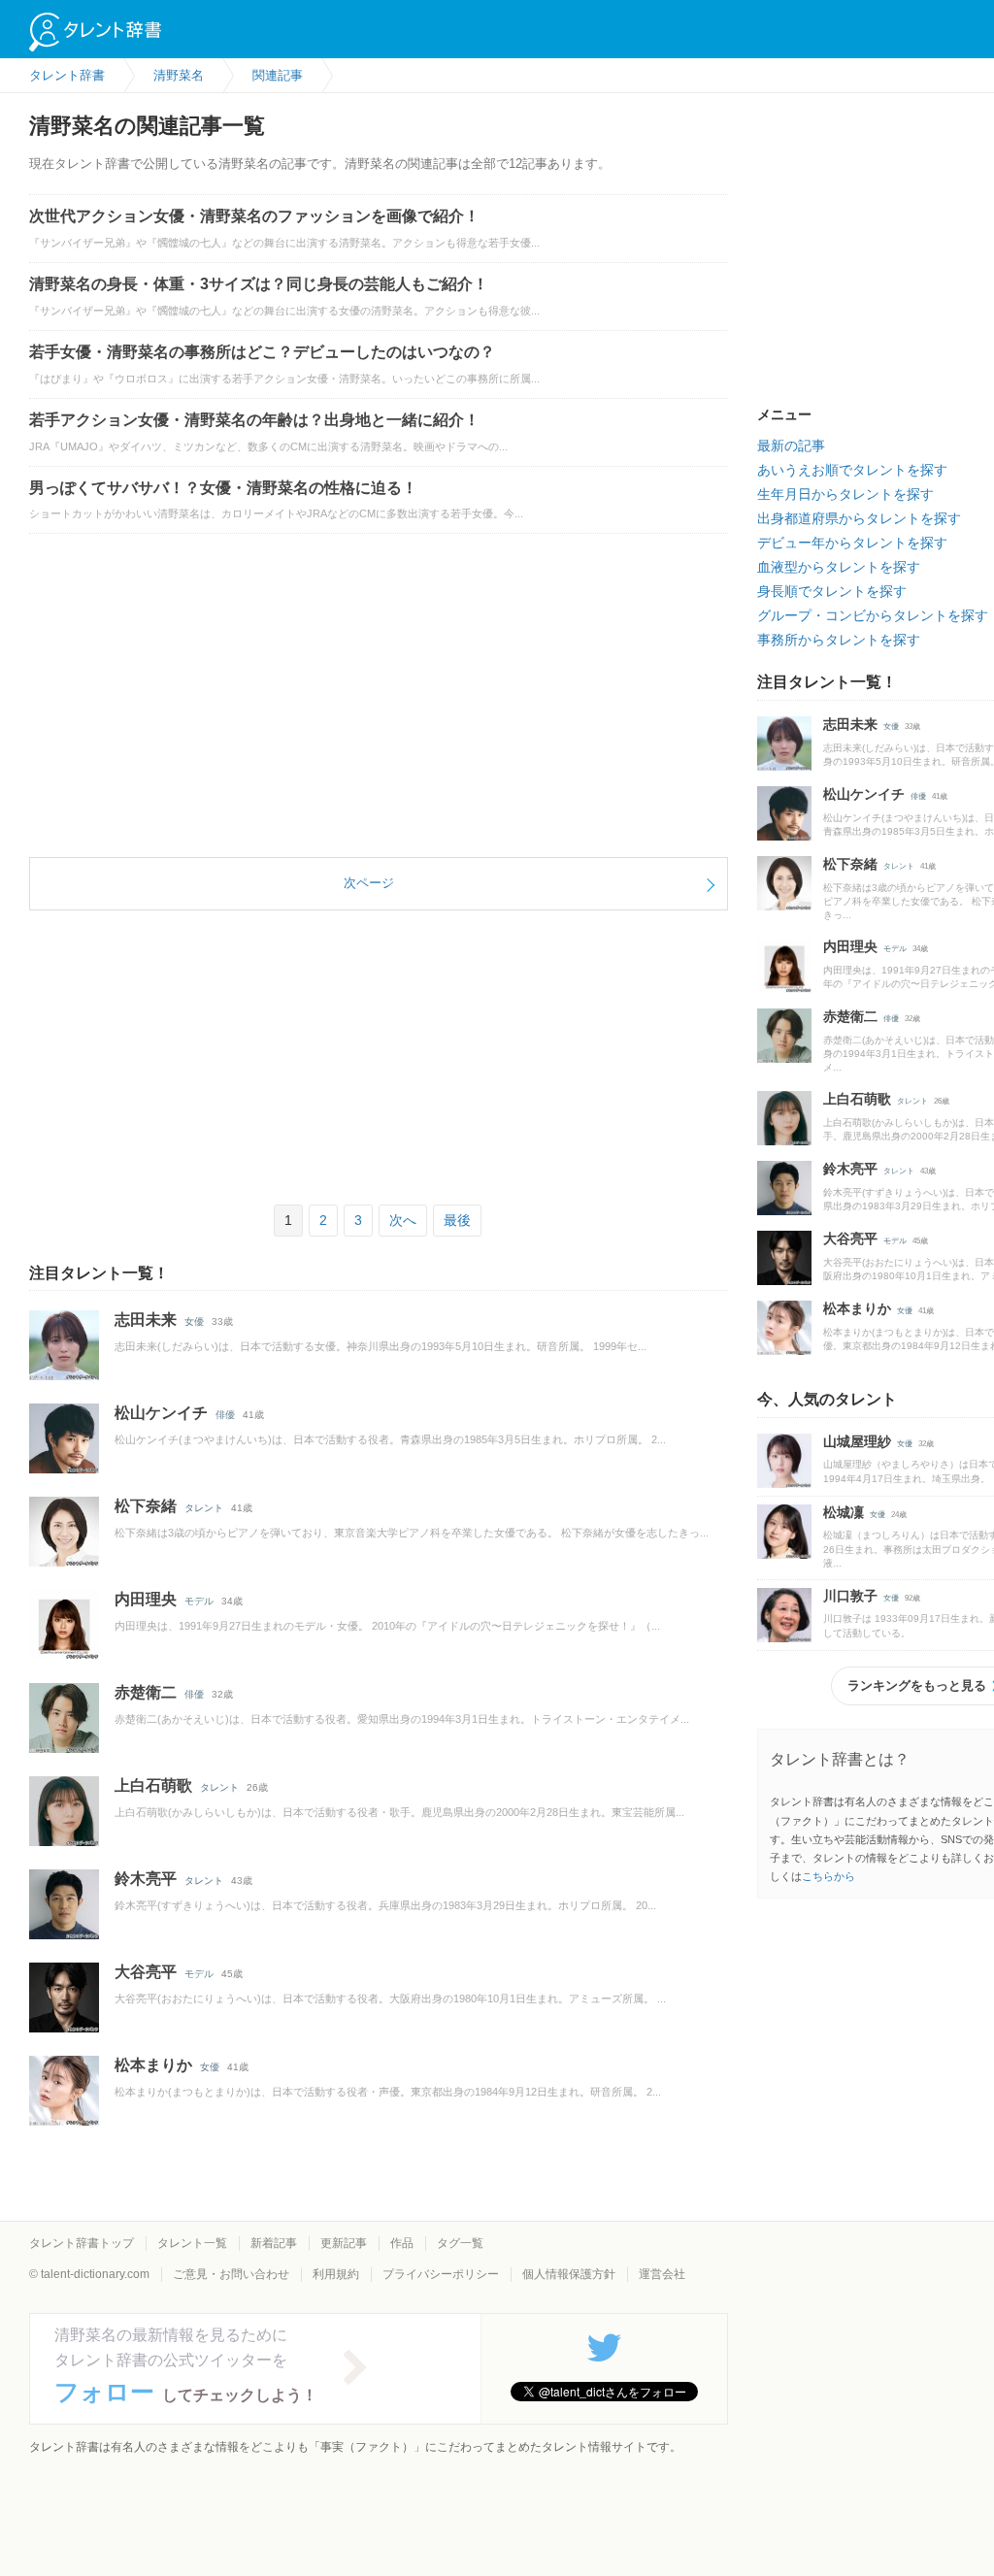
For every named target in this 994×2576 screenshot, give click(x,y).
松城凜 (844, 1512)
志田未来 (146, 1320)
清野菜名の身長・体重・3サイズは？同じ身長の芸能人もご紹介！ (259, 284)
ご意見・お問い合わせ (231, 2274)
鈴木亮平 (146, 1879)
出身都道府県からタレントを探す (859, 518)
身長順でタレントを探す (832, 591)
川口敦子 (850, 1596)
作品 (402, 2243)
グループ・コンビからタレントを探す (873, 615)
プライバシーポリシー (441, 2274)
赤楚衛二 (146, 1692)
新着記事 (274, 2243)
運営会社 (662, 2274)
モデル (199, 1601)
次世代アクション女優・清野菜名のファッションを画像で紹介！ (254, 216)
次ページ (369, 883)
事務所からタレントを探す (839, 640)
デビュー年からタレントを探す (852, 543)
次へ (403, 1220)
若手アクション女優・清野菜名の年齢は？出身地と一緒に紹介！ (254, 420)
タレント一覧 (192, 2243)
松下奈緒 (146, 1506)
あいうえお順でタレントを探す (852, 470)
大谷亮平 (146, 1972)
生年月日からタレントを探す (845, 494)
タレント (204, 1508)
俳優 (225, 1415)
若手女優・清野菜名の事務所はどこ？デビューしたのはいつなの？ (262, 352)
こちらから (828, 1876)
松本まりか (153, 2065)
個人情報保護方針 (569, 2274)
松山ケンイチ (161, 1413)
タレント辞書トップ (82, 2243)
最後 (457, 1220)
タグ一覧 (460, 2243)
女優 (194, 1321)
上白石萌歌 (153, 1785)
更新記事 (344, 2243)
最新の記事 (791, 446)
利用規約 (336, 2274)
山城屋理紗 (857, 1441)
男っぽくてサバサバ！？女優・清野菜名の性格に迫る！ (223, 488)
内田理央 (146, 1599)
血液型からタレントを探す (839, 567)
